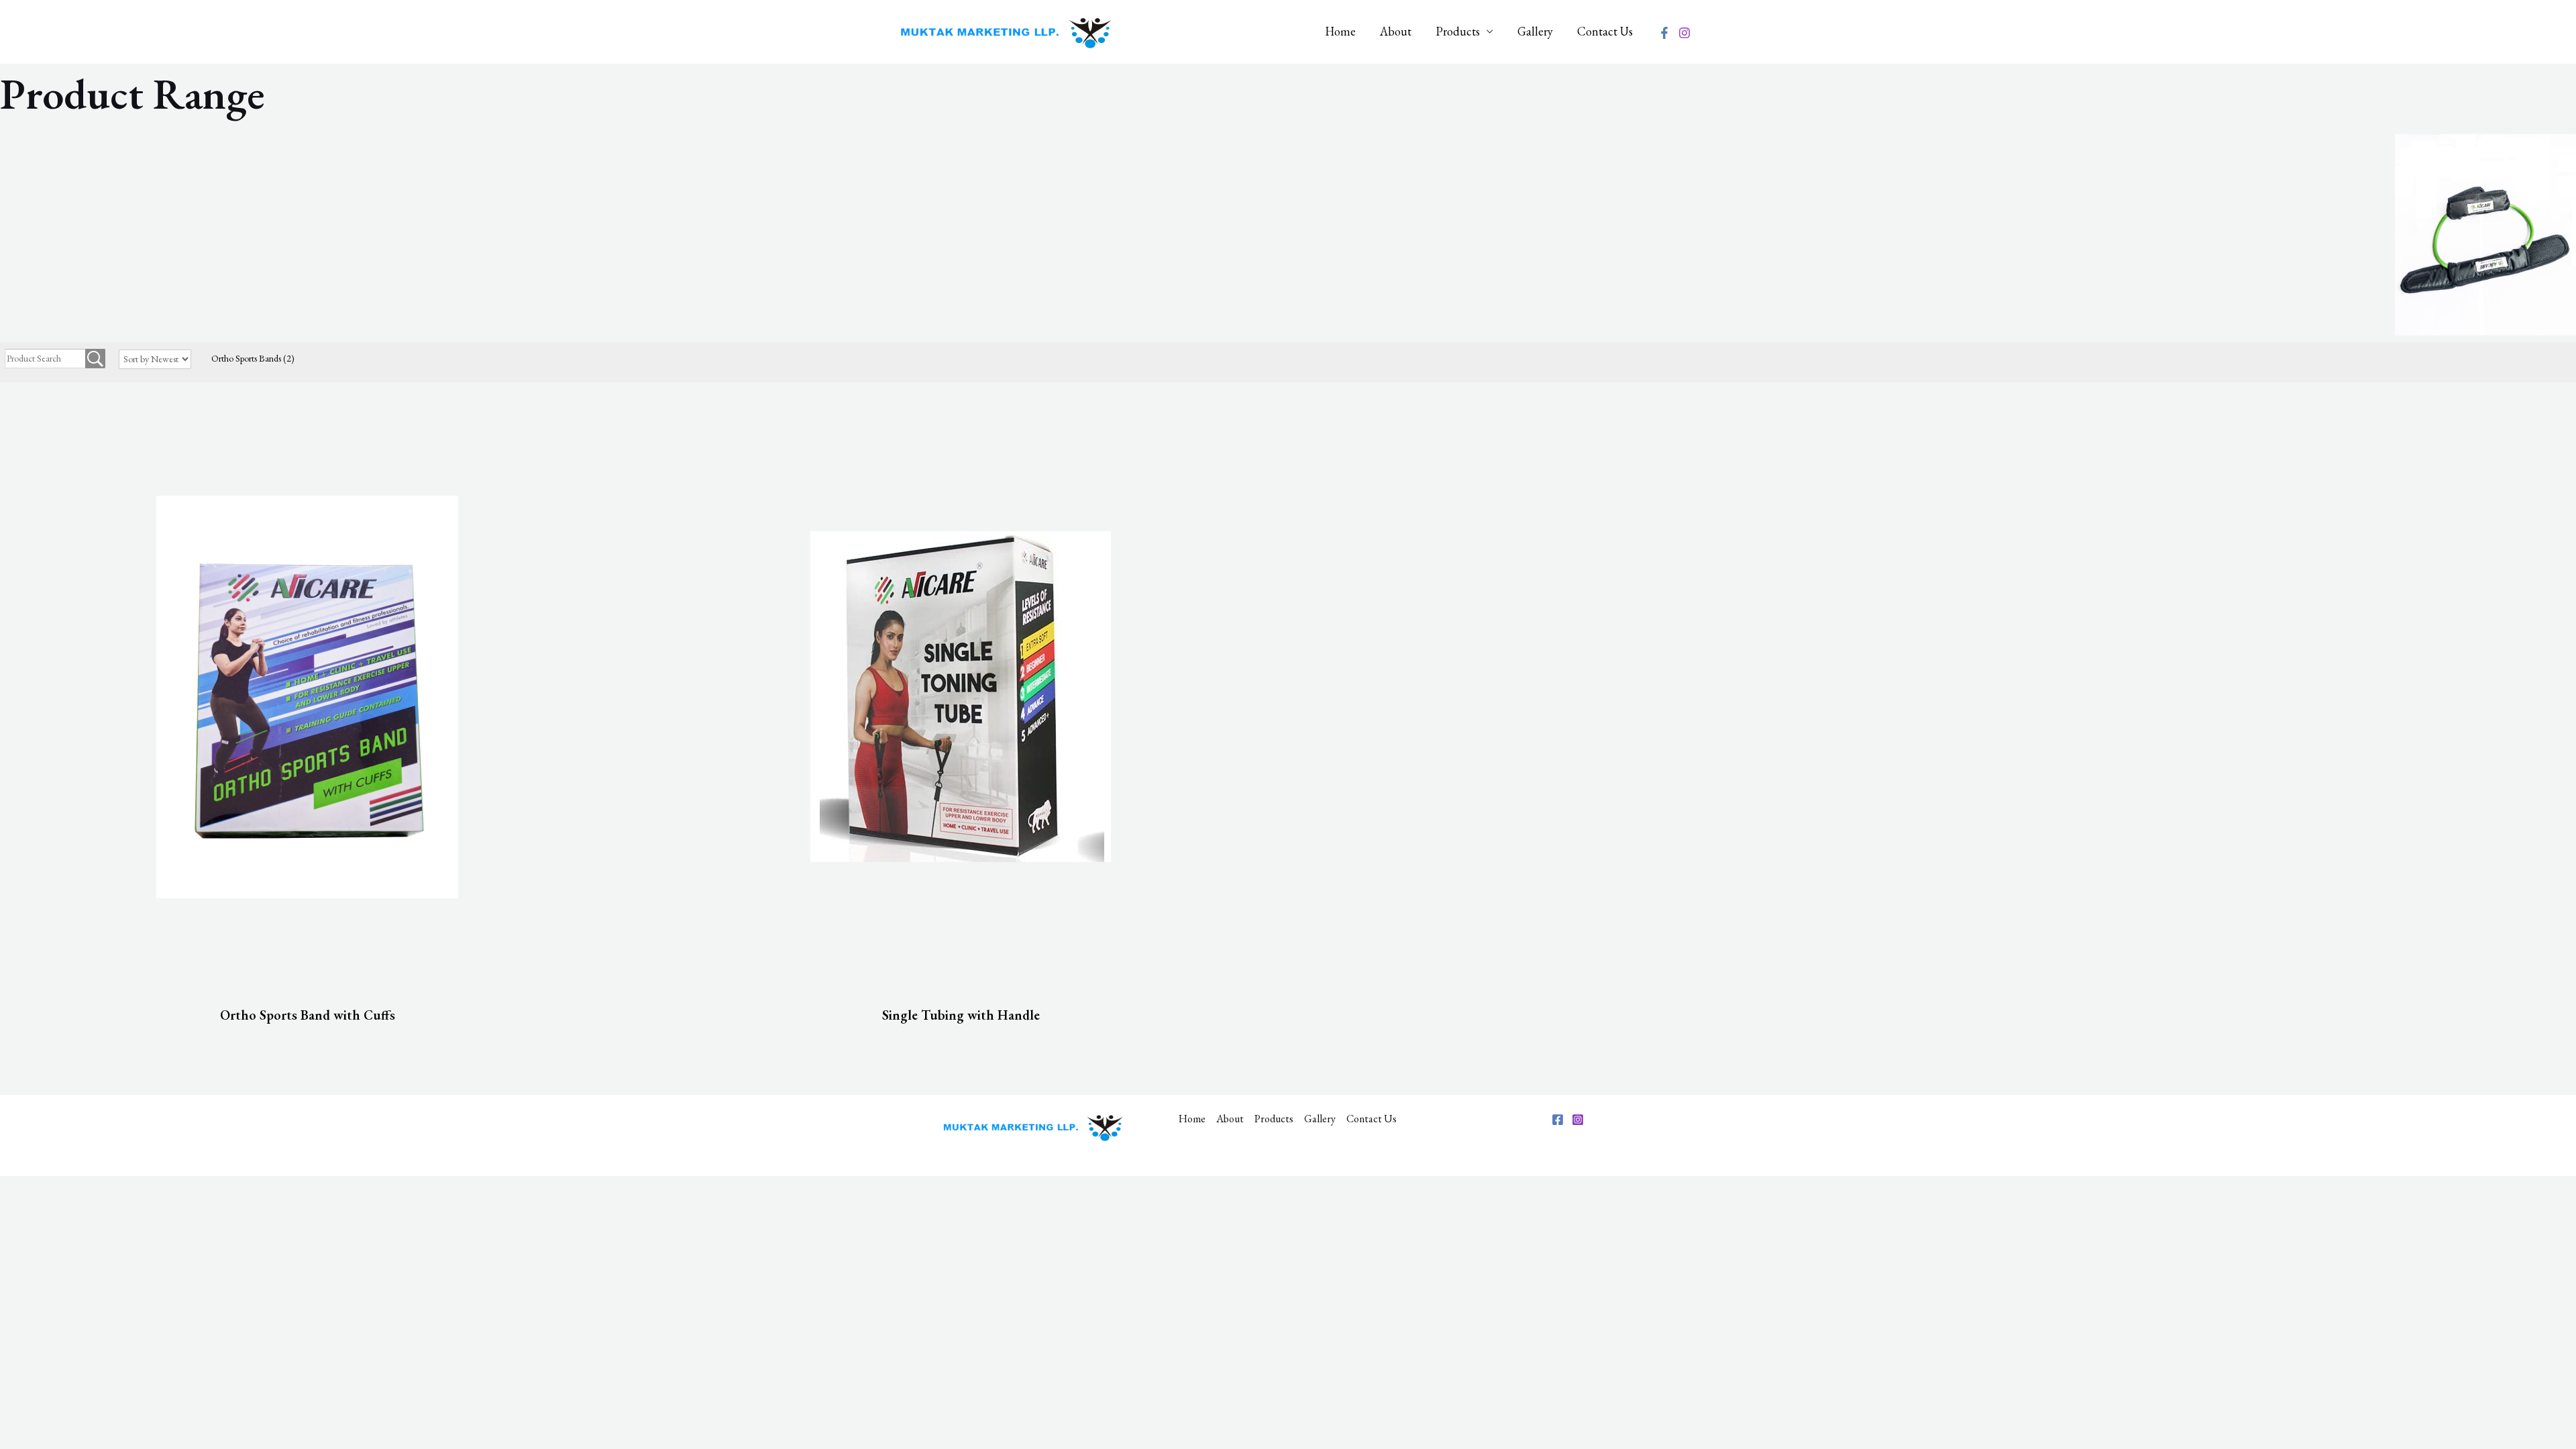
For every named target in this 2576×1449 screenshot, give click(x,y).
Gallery (1535, 31)
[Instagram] (1684, 33)
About (1396, 31)
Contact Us (1605, 31)
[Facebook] (1664, 33)
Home (1340, 31)
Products (1458, 31)
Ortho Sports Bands (253, 358)
